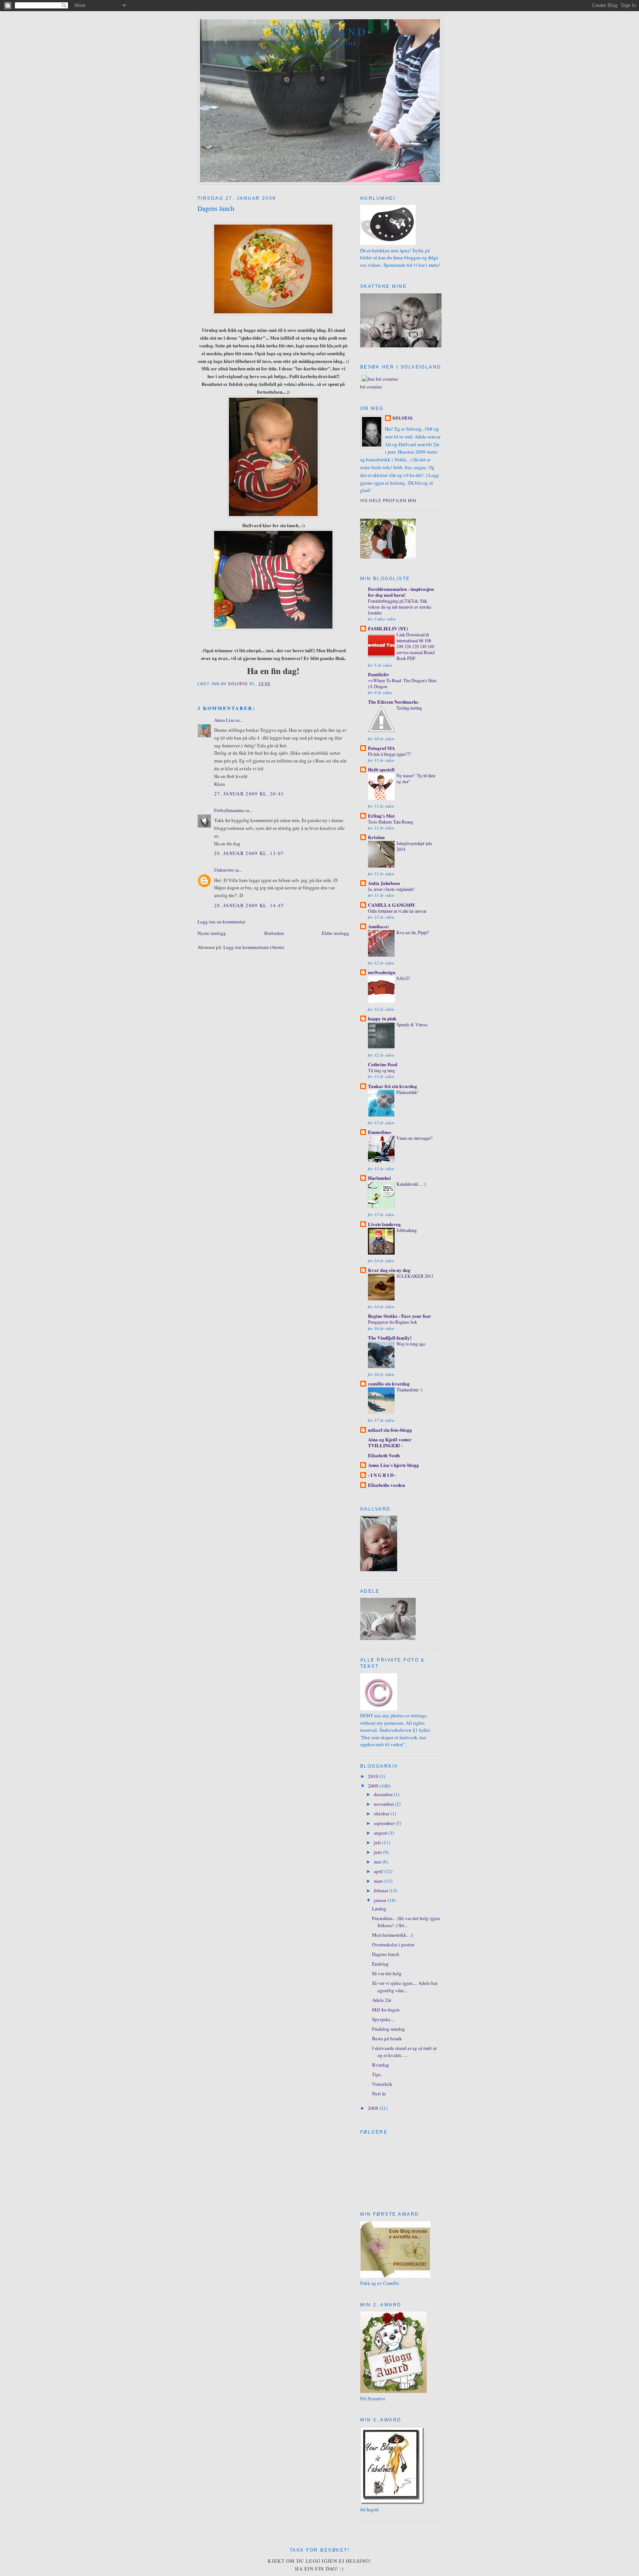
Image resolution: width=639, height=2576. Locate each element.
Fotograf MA (381, 748)
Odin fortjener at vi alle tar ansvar (397, 911)
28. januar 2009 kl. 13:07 (249, 853)
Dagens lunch (386, 1954)
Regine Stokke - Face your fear (400, 1316)
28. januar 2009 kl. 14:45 (249, 905)
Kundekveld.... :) (411, 1184)
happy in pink (382, 1018)
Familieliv (379, 674)
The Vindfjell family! (390, 1338)
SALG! (403, 978)
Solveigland (320, 32)
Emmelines (380, 1132)
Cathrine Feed (383, 1064)
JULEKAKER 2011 (415, 1276)
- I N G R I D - (382, 1475)
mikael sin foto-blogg (390, 1430)
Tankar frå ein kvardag (393, 1086)
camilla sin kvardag (389, 1383)
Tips (376, 2074)
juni (378, 1852)
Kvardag (381, 2065)
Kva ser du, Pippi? (413, 932)
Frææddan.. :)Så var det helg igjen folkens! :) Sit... (406, 1922)
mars (379, 1881)
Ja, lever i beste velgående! (391, 889)
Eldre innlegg (335, 933)
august (381, 1833)
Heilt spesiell (381, 769)
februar (381, 1890)
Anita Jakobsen (384, 883)
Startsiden (274, 933)
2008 (374, 2108)
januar (381, 1900)
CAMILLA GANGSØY (392, 905)
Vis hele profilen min (388, 501)
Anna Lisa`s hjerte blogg (393, 1465)
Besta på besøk (387, 2038)
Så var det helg (387, 1973)
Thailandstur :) (409, 1390)
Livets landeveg (384, 1224)
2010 (374, 1776)
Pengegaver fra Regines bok (393, 1322)
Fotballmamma (229, 810)
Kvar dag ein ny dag (389, 1270)
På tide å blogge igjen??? (389, 754)
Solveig (403, 418)
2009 (374, 1786)
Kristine (376, 837)
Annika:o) (378, 926)
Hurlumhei (379, 1178)
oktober (382, 1814)
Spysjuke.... (383, 2019)
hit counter (371, 387)
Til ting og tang (381, 1070)
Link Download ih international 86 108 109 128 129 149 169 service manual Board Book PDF (415, 646)
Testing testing (409, 708)
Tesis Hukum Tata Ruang (390, 822)
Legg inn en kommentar (221, 922)
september (385, 1823)
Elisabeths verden (386, 1485)
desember (384, 1794)
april (379, 1871)
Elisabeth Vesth (384, 1455)
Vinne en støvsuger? (414, 1138)
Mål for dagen (386, 2010)
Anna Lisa (224, 720)
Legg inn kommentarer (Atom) (254, 947)
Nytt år (379, 2094)
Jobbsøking (407, 1230)
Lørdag (379, 1909)
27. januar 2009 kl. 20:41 (249, 794)
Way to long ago (411, 1344)
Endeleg (380, 1964)
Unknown (224, 870)
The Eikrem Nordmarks (393, 702)
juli (378, 1842)
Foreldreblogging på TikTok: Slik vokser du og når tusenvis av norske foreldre (400, 607)
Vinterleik (382, 2084)
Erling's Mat (381, 816)
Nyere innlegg (212, 933)
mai (378, 1862)
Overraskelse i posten (393, 1944)
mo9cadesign (382, 972)
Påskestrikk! (407, 1092)
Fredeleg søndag (388, 2029)
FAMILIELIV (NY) (388, 628)
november (384, 1804)
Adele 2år (382, 2000)
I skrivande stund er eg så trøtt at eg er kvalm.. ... (404, 2052)
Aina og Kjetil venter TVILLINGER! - (390, 1442)
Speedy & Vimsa (412, 1024)
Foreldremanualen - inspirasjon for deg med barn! (401, 592)
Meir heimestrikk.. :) (392, 1935)
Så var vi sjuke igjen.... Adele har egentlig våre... (405, 1987)
